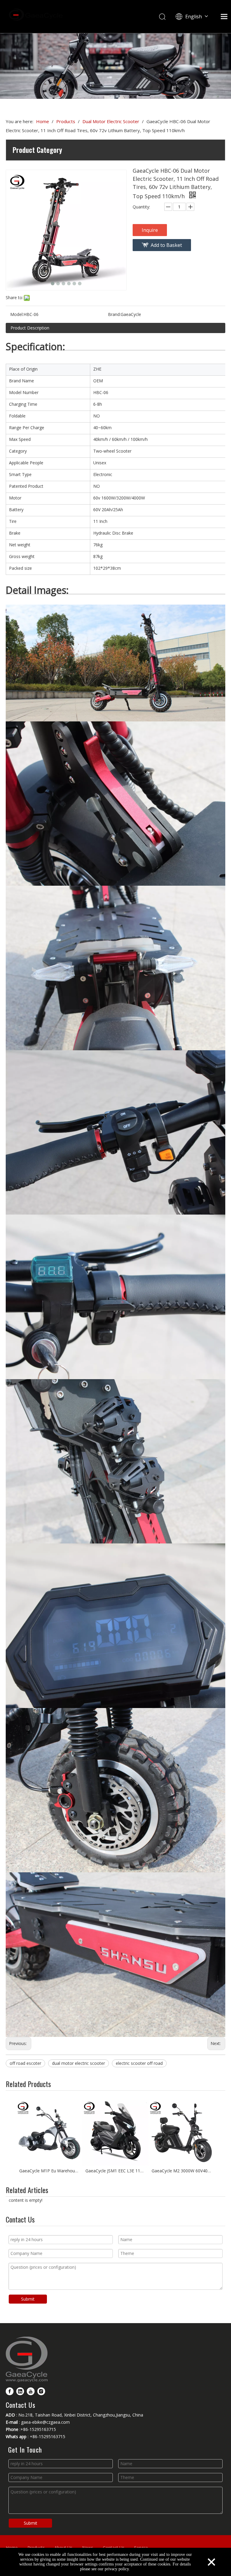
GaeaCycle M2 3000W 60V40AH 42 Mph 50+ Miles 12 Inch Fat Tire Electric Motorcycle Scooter (182, 2171)
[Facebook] (10, 2391)
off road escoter (25, 2063)
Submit (28, 2299)
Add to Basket (166, 245)
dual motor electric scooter (79, 2063)
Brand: (114, 314)
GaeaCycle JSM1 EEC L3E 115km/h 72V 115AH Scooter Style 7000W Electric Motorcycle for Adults (115, 2171)
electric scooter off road (139, 2063)
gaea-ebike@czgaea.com (45, 2422)
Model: (17, 314)
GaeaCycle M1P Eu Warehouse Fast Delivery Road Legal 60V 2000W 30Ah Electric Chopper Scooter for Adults (49, 2171)
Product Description (30, 328)
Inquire (150, 230)
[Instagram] (41, 2391)
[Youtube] (31, 2391)
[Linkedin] (20, 2391)
